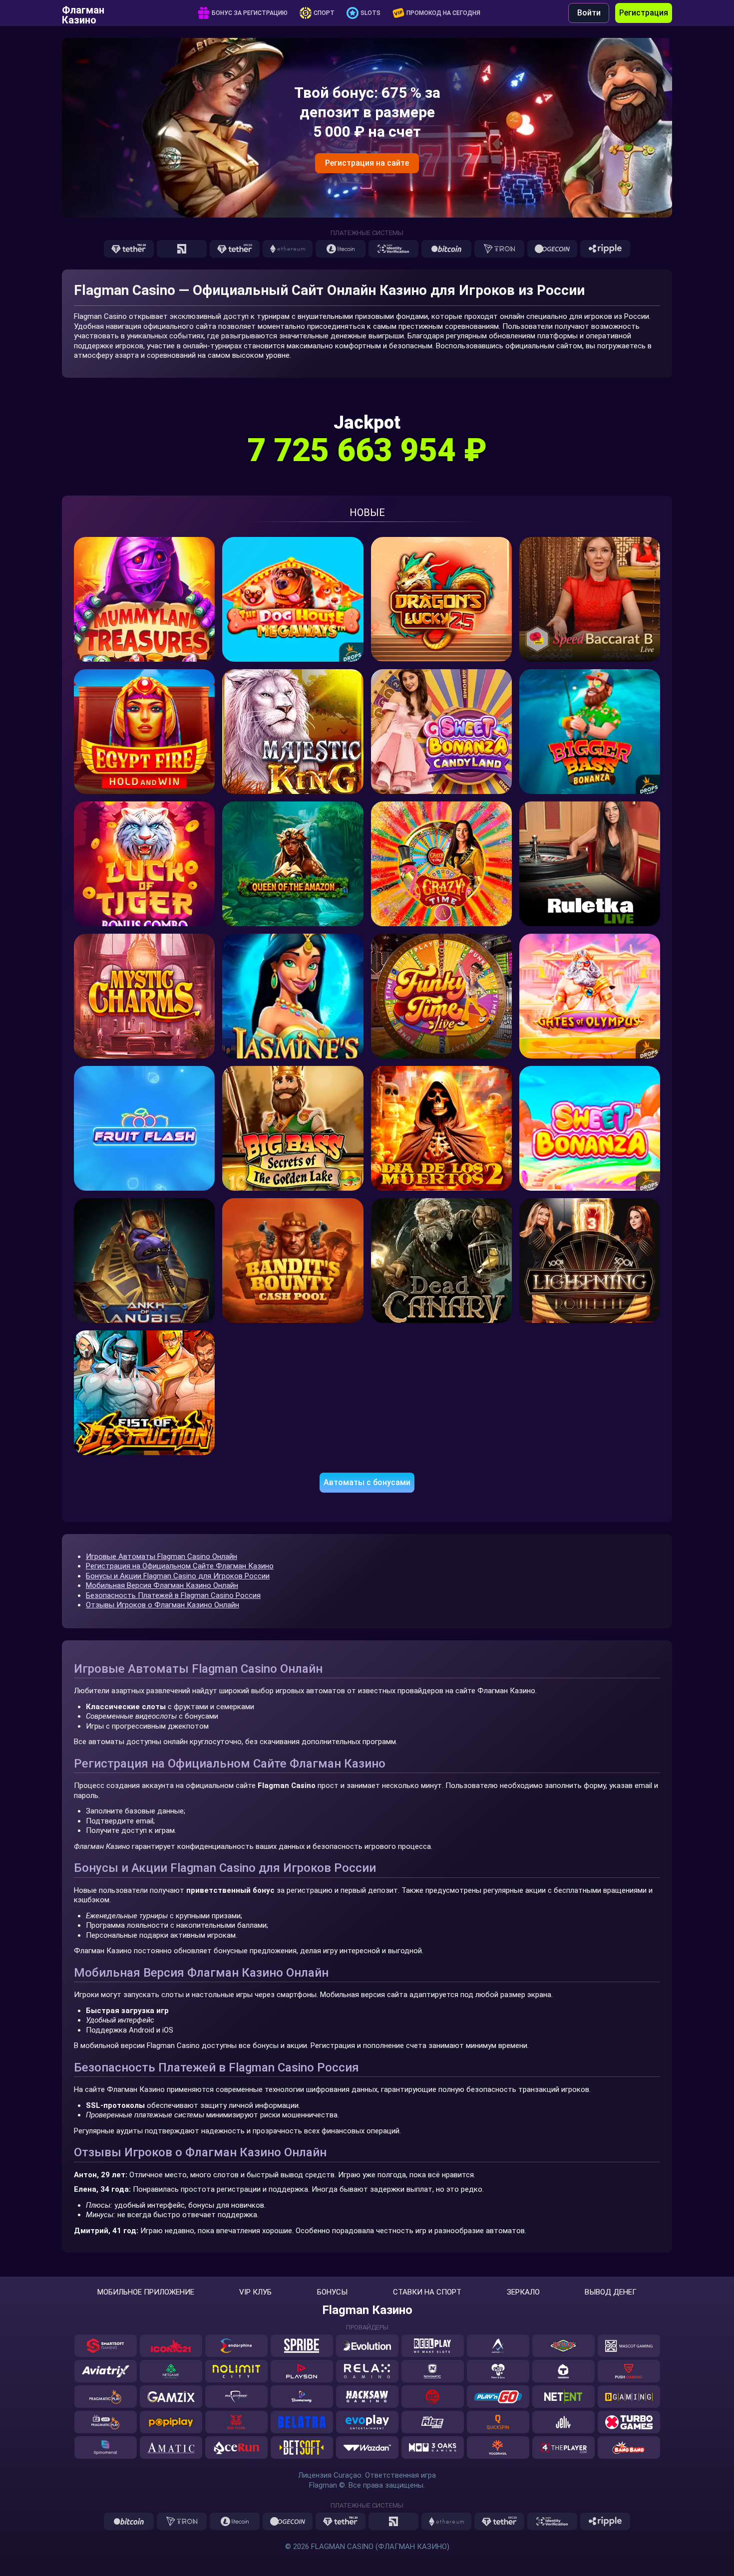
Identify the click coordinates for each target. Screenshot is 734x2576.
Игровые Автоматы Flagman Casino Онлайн (162, 1556)
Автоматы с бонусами (367, 1482)
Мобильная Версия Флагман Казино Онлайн (162, 1585)
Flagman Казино (367, 2310)
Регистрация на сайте (367, 163)
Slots (370, 13)
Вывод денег (611, 2292)
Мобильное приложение (146, 2292)
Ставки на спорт (427, 2292)
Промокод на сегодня (443, 13)
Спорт (324, 13)
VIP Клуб (255, 2292)
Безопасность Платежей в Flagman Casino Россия (173, 1595)
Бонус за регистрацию (250, 13)
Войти (589, 13)
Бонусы (332, 2292)
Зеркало (523, 2292)
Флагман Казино (83, 13)
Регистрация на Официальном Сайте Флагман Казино (180, 1566)
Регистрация (644, 13)
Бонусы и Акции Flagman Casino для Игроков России (178, 1576)
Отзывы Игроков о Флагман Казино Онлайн (163, 1605)
